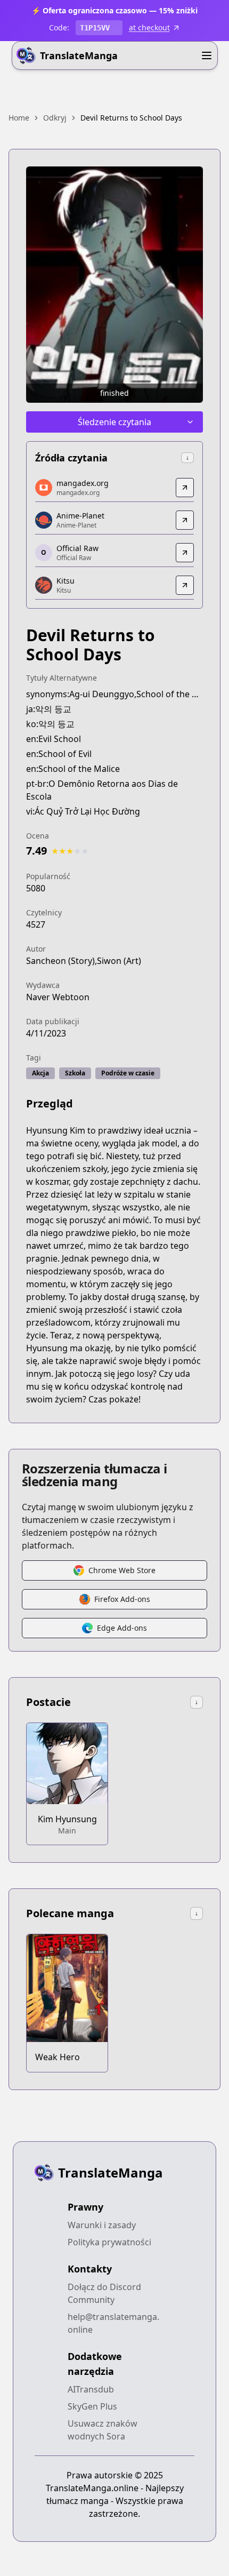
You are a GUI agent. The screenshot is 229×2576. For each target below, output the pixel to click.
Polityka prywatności (109, 2242)
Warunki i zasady (102, 2225)
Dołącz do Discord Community (104, 2293)
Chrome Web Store (122, 1570)
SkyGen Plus (92, 2406)
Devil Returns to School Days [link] (131, 118)
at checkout (149, 27)
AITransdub (91, 2389)
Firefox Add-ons (122, 1599)
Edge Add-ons (122, 1628)
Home (19, 118)
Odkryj (55, 118)
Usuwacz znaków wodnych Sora (103, 2430)
